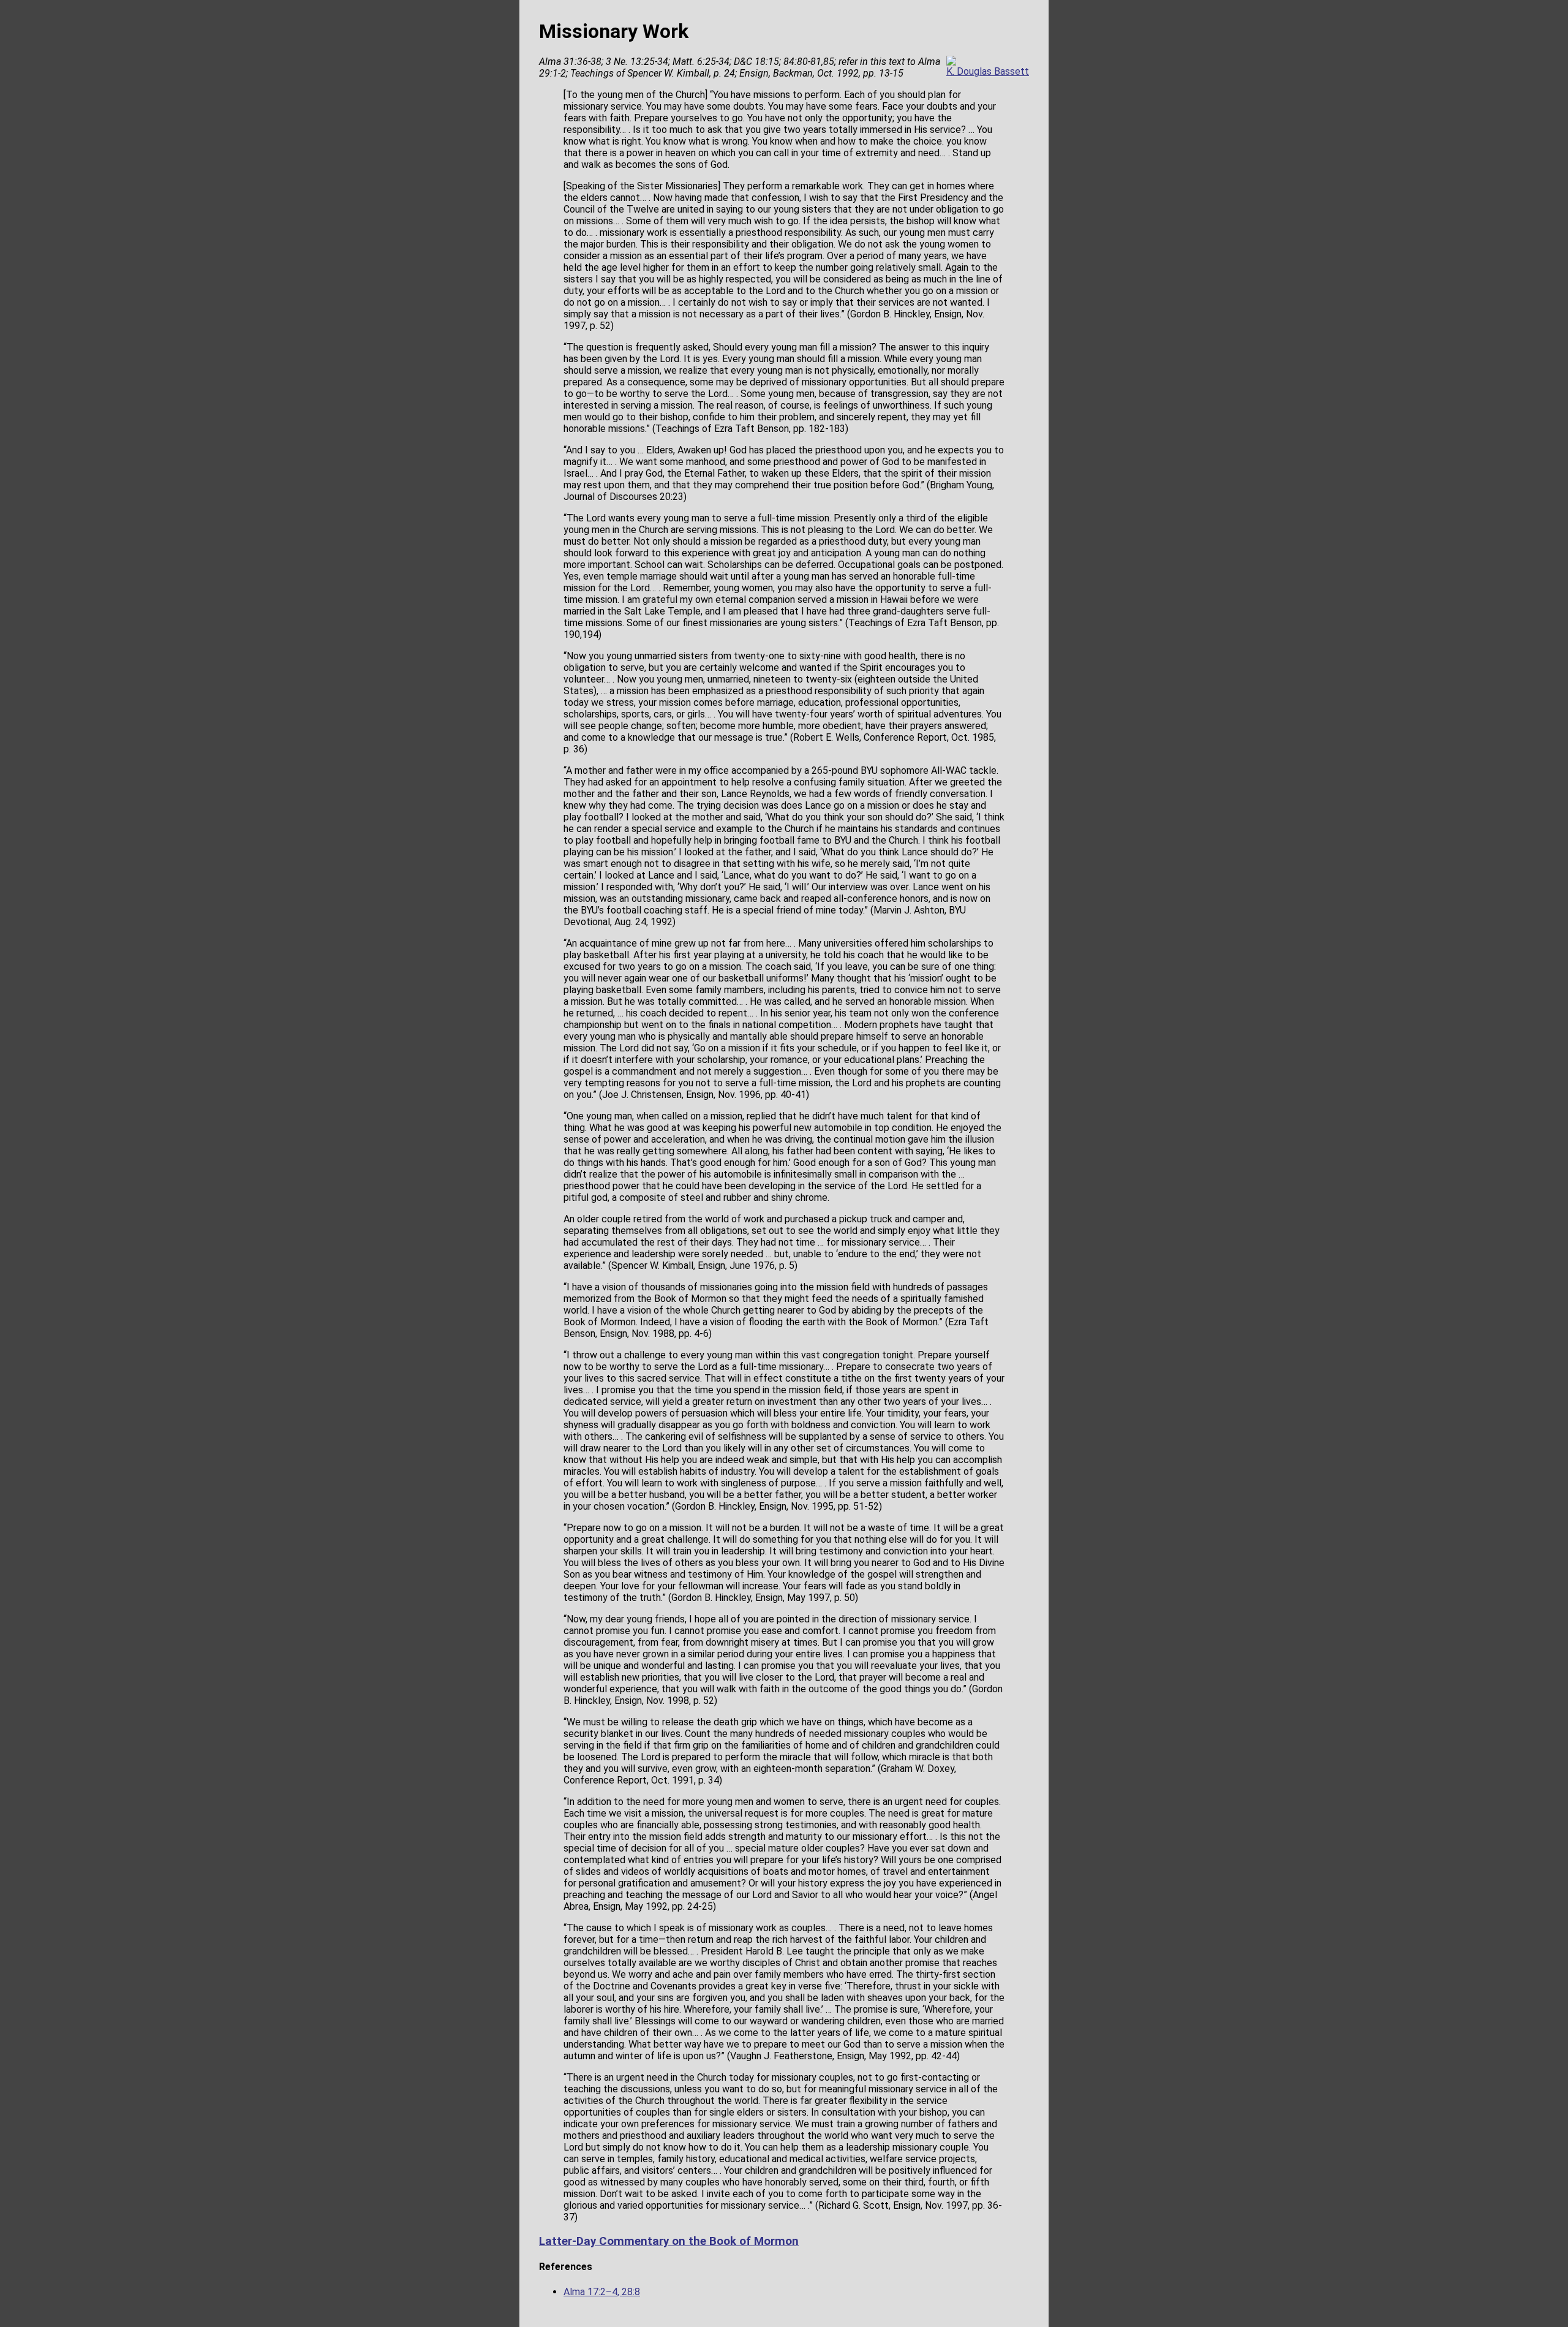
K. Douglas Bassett (988, 71)
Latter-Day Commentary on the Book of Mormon (669, 2241)
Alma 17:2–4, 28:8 (602, 2292)
